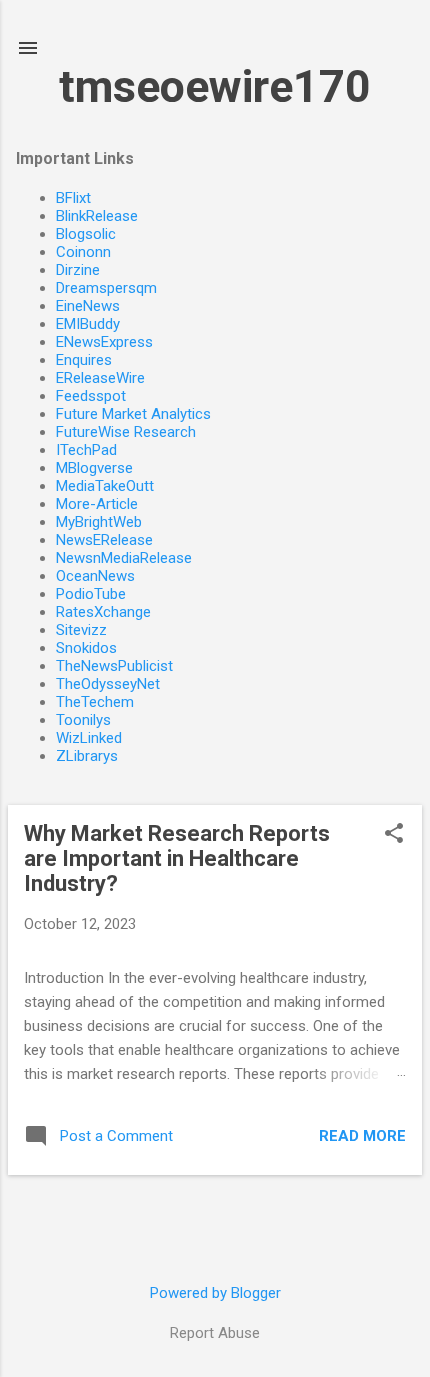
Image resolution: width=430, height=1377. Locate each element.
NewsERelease (104, 540)
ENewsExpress (104, 342)
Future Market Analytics (133, 414)
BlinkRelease (97, 216)
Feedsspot (91, 396)
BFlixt (73, 198)
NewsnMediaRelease (124, 558)
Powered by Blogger (215, 1293)
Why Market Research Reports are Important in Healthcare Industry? (177, 858)
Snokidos (86, 648)
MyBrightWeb (99, 522)
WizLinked (89, 738)
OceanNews (95, 576)
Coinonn (83, 252)
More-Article (97, 504)
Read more (362, 1136)
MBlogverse (94, 468)
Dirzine (78, 270)
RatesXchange (103, 612)
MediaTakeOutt (105, 486)
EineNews (88, 306)
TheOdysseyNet (108, 684)
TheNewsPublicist (114, 666)
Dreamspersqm (106, 288)
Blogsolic (86, 234)
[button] (394, 835)
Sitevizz (81, 630)
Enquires (84, 360)
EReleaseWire (100, 378)
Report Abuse (215, 1333)
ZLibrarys (87, 756)
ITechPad (86, 450)
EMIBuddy (88, 324)
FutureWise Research (126, 432)
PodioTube (91, 594)
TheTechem (95, 702)
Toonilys (83, 720)
